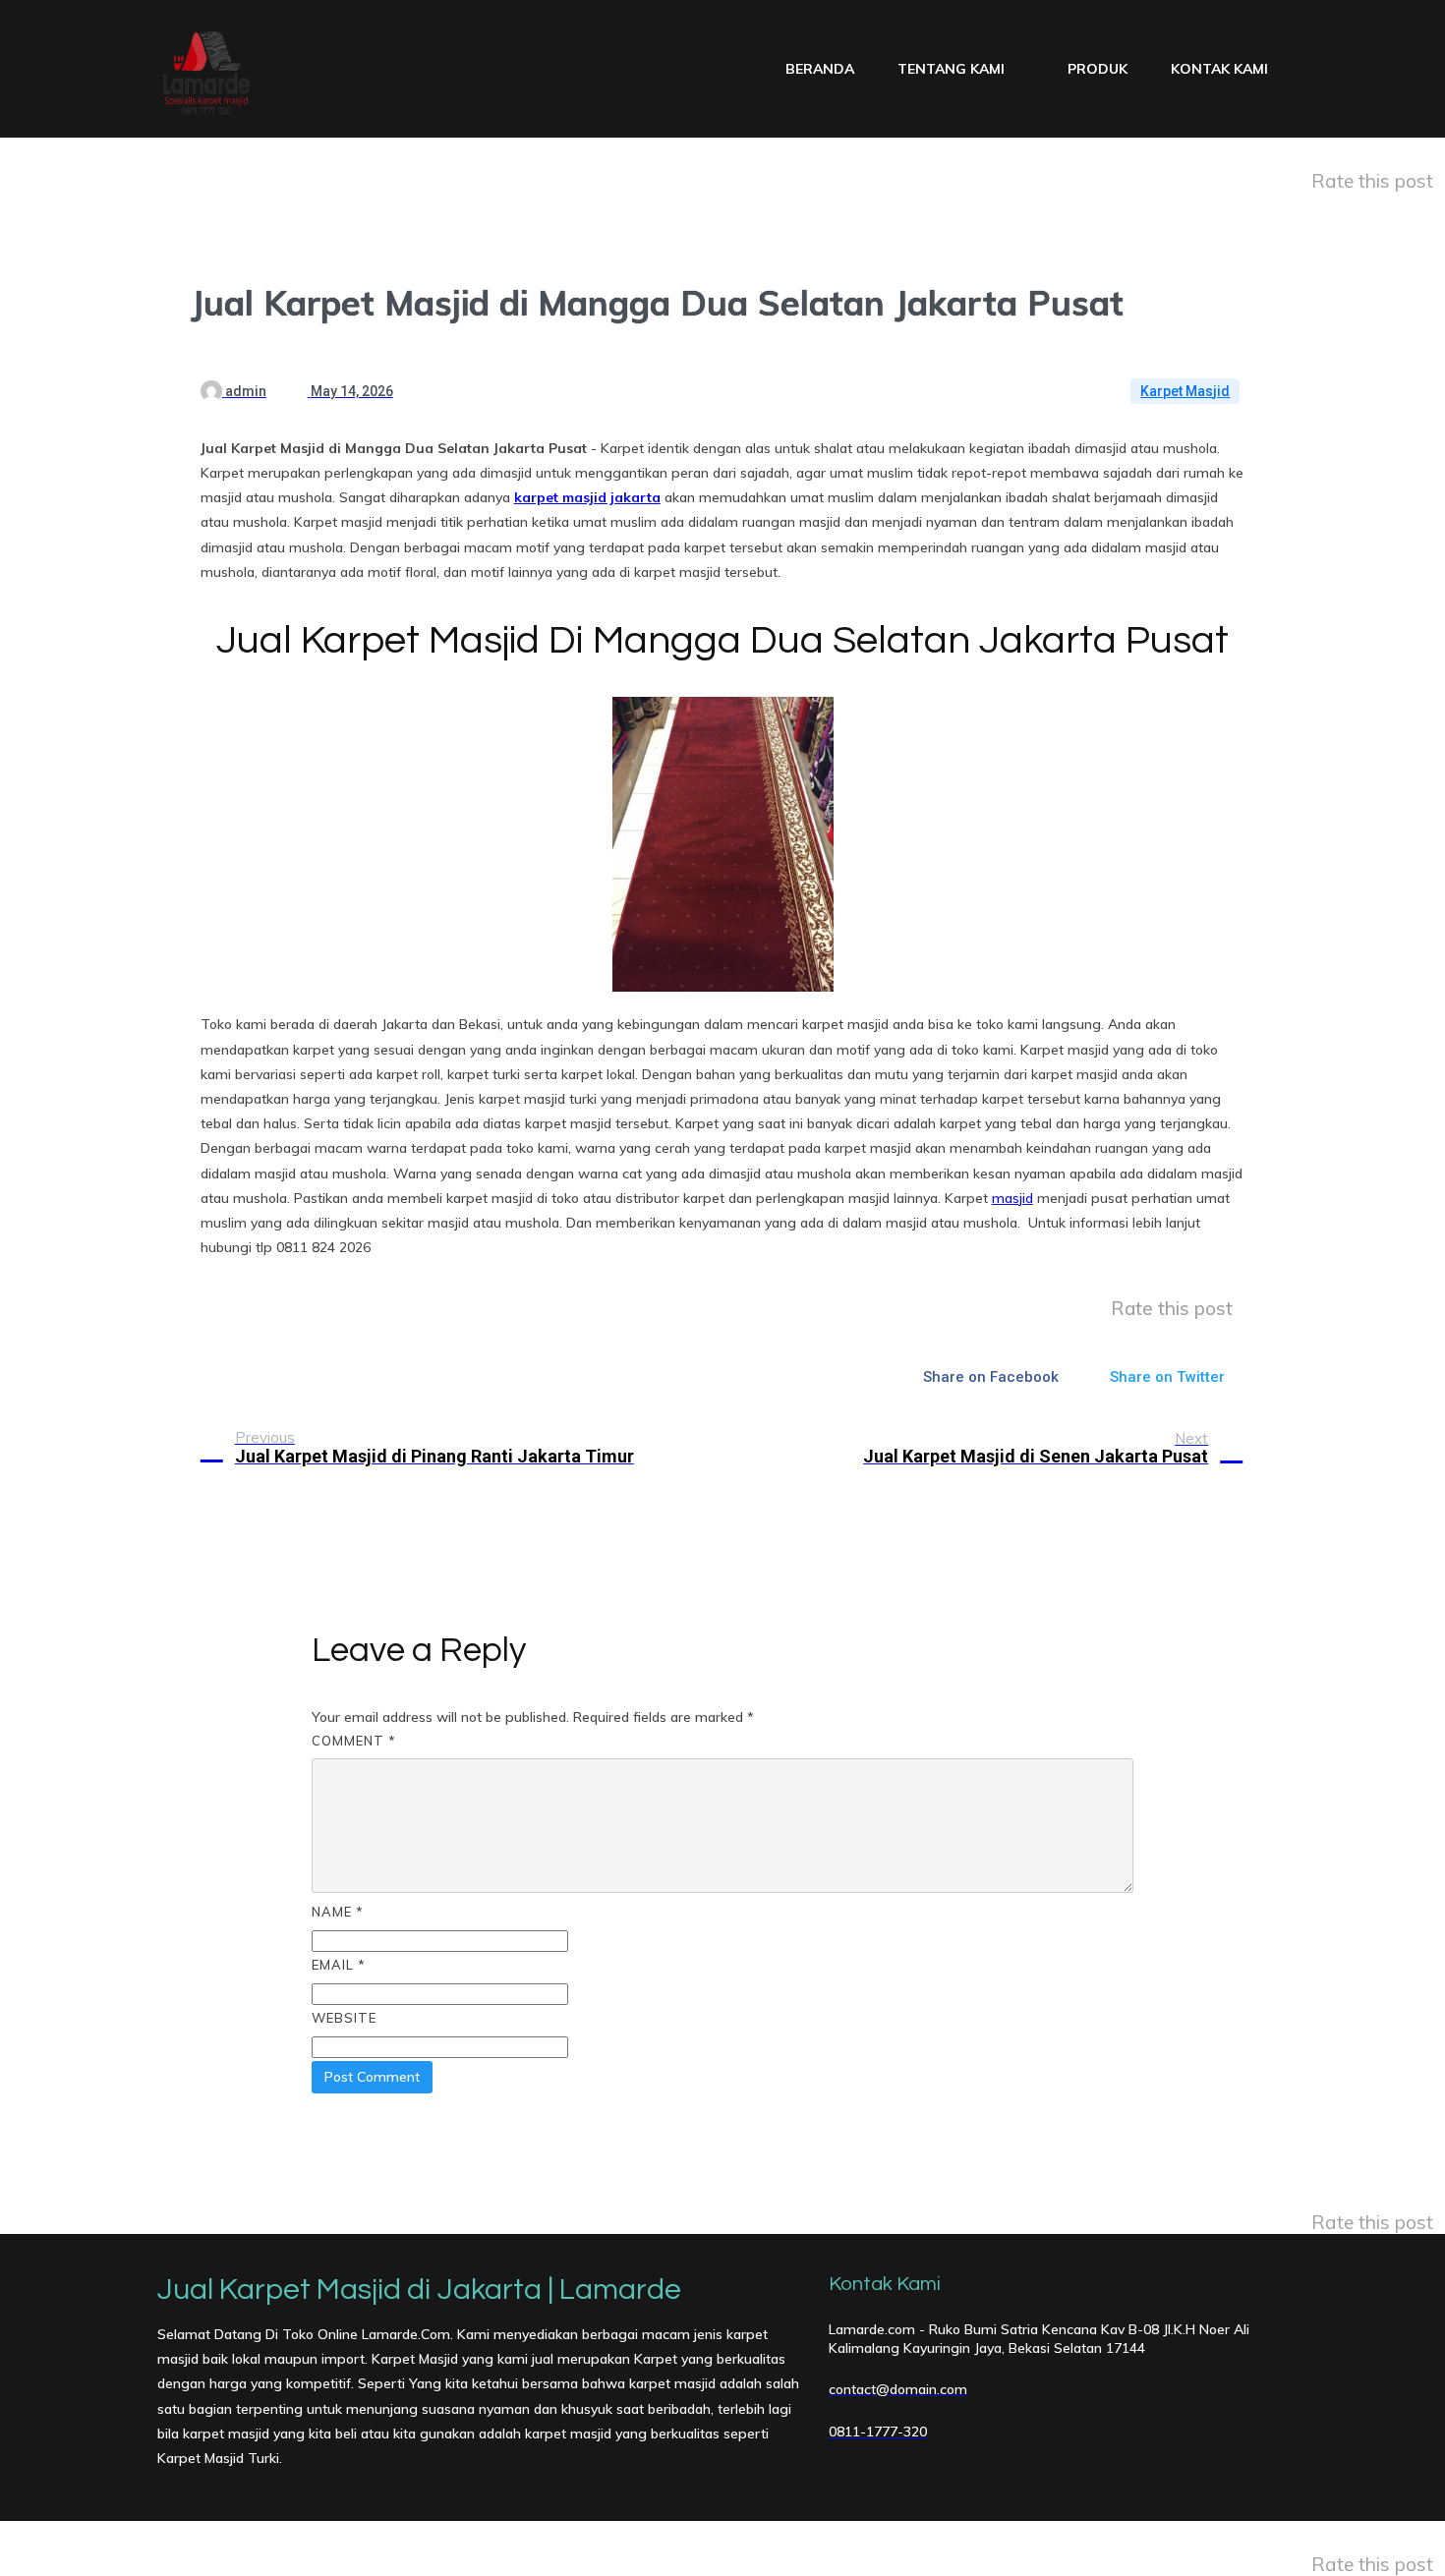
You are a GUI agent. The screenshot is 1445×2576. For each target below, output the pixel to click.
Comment (354, 1741)
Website (344, 2018)
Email (339, 1965)
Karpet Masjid (1185, 391)
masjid (1012, 1198)
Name (338, 1912)
